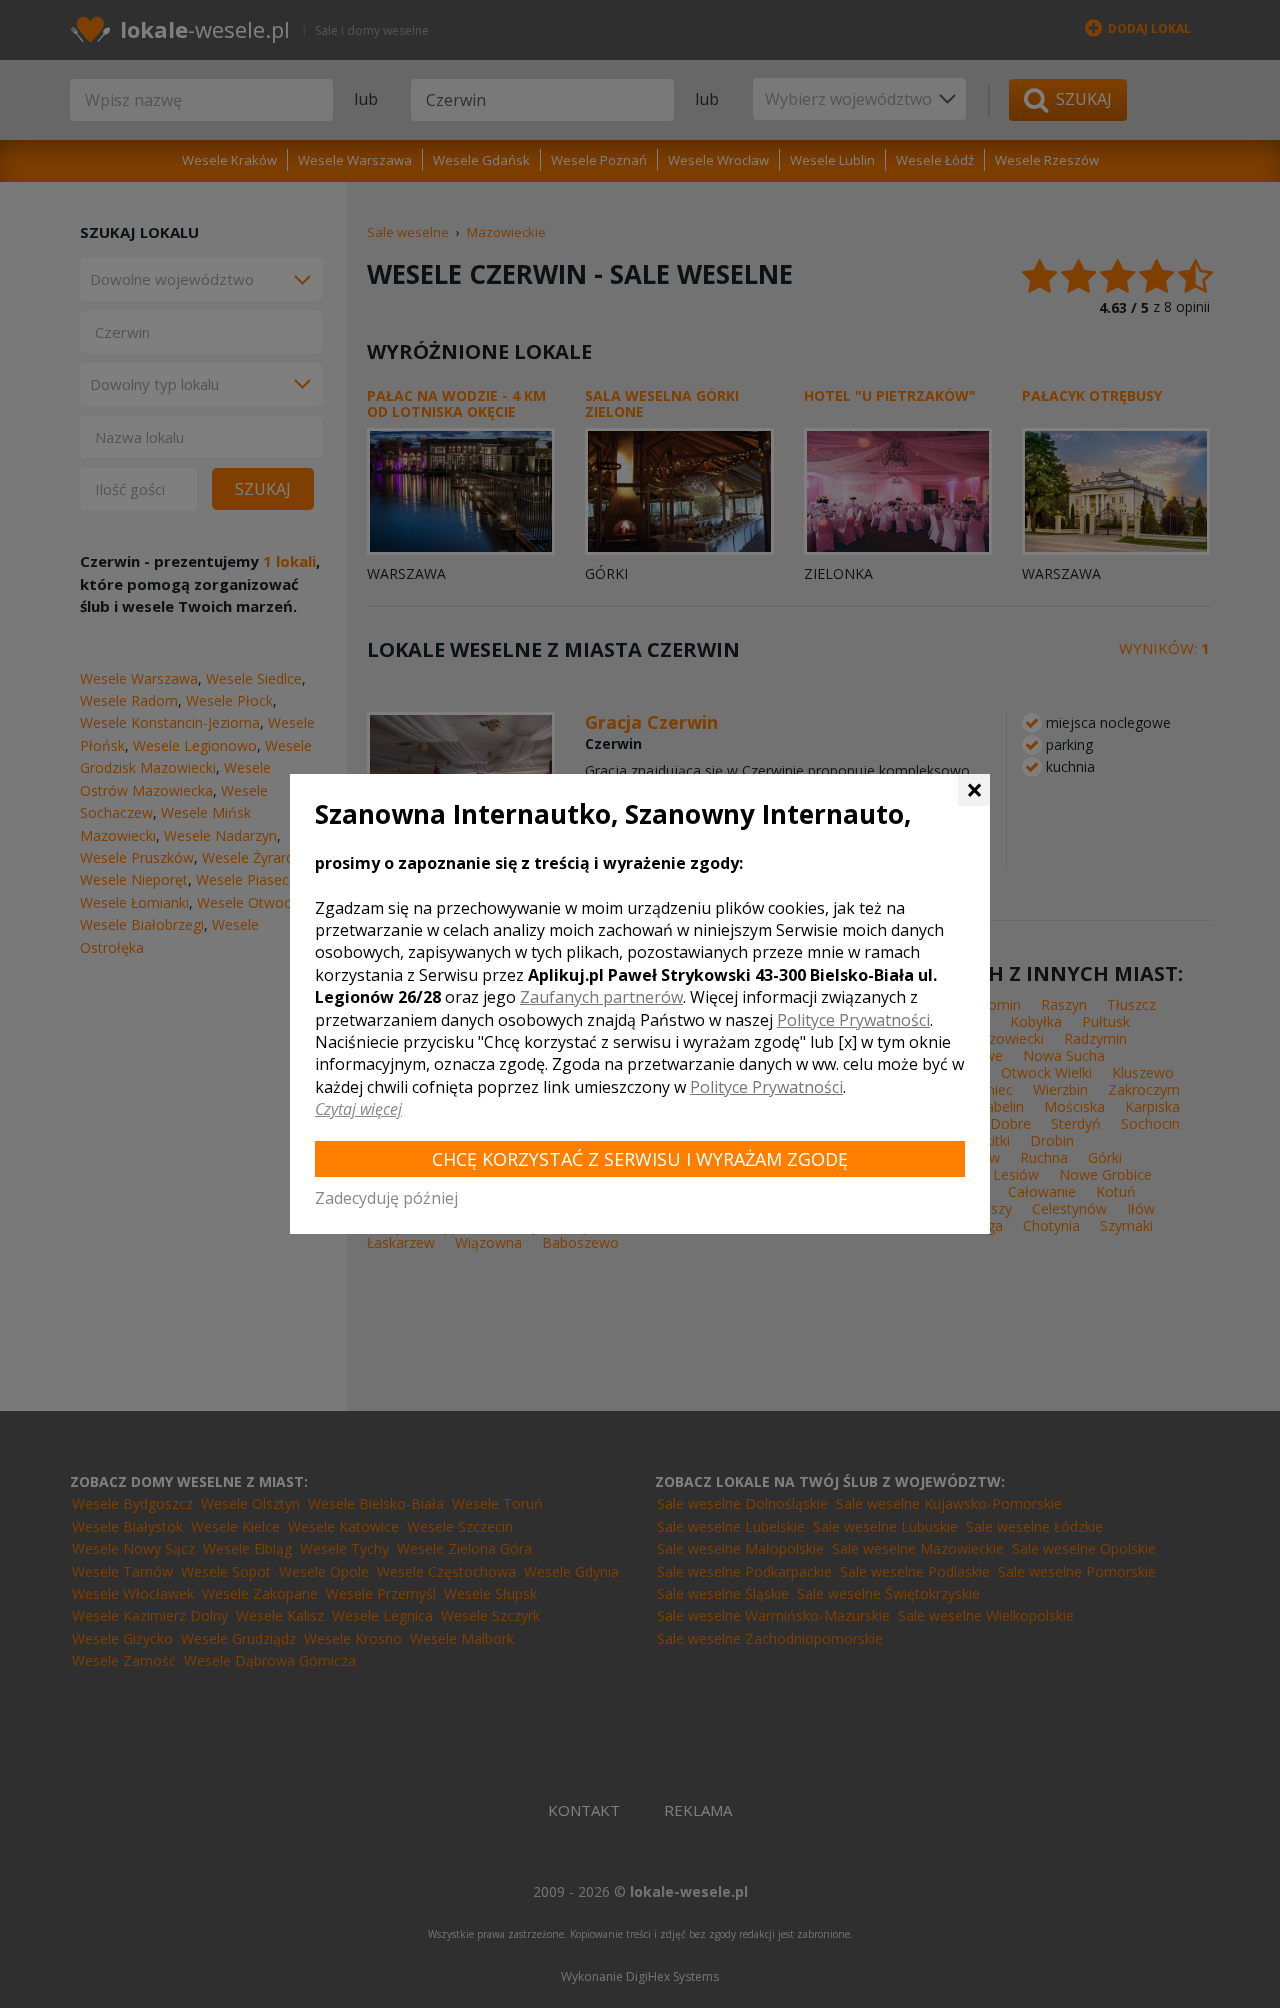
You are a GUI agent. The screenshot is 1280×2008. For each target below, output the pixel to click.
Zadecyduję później (386, 1198)
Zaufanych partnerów (601, 997)
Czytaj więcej (358, 1109)
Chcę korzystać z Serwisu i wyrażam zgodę (640, 1159)
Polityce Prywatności (853, 1020)
